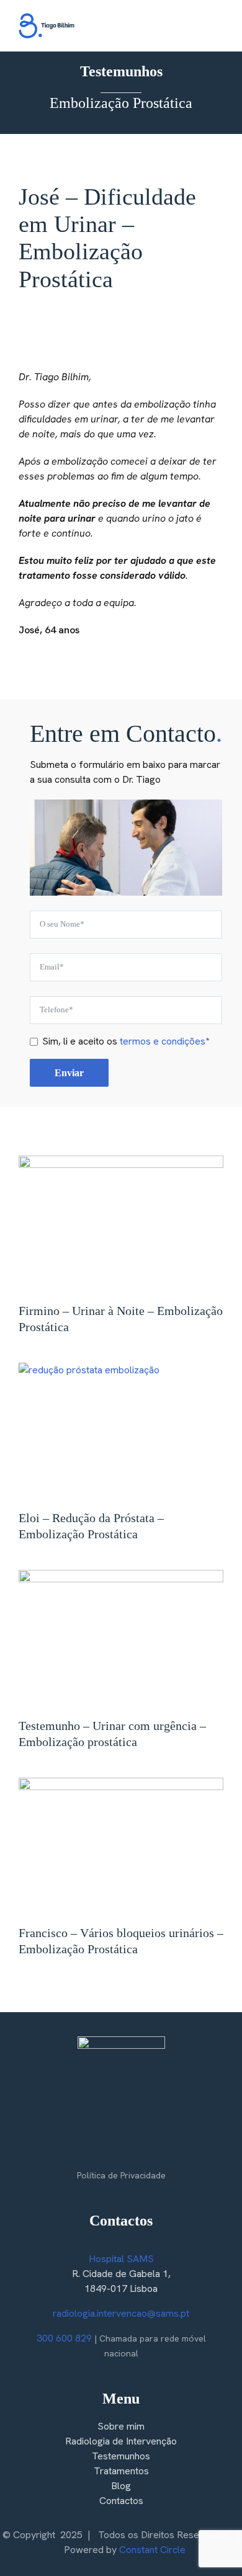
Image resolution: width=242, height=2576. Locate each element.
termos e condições (163, 1041)
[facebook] (96, 2149)
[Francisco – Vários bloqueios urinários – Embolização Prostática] (121, 1846)
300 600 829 (64, 2338)
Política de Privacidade (121, 2175)
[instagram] (121, 2149)
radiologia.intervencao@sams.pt (121, 2313)
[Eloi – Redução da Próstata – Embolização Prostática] (121, 1431)
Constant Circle (152, 2550)
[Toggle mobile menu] (218, 28)
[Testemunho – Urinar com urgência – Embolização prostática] (121, 1638)
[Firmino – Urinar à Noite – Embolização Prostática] (121, 1224)
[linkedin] (146, 2149)
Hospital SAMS (121, 2259)
